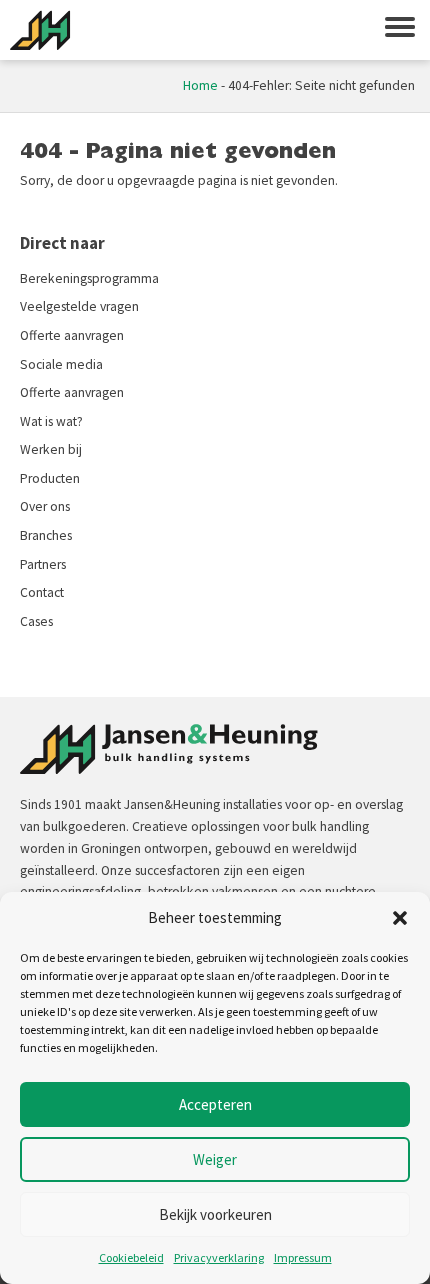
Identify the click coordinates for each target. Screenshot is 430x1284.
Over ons (45, 506)
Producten (50, 478)
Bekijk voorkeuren (215, 1214)
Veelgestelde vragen (79, 306)
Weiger (215, 1159)
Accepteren (215, 1104)
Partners (43, 564)
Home (200, 85)
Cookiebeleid (131, 1257)
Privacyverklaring (219, 1257)
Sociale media (61, 364)
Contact (42, 592)
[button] (400, 918)
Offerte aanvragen (72, 335)
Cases (36, 621)
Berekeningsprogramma (89, 278)
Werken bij (51, 449)
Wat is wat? (51, 421)
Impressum (303, 1257)
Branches (46, 535)
